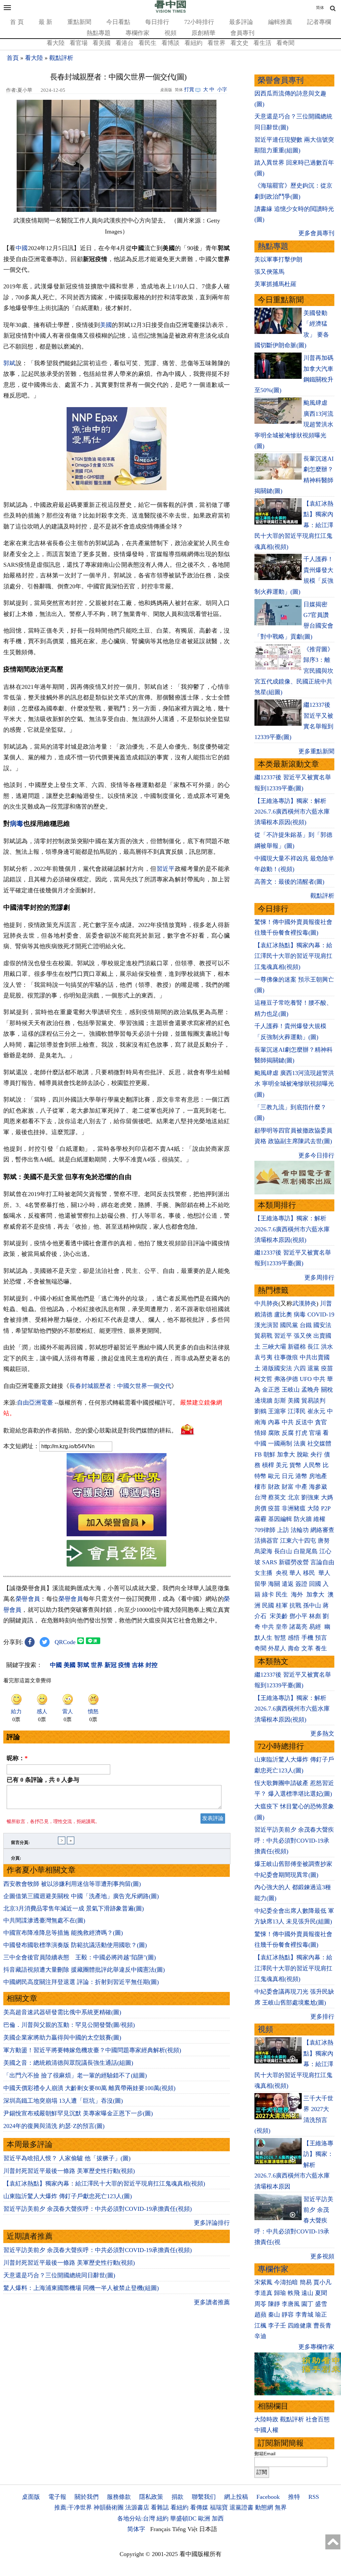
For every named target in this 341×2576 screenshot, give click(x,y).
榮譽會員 (28, 1599)
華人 (295, 1573)
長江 (313, 1347)
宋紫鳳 (263, 2282)
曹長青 (322, 2326)
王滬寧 (277, 1411)
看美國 (102, 43)
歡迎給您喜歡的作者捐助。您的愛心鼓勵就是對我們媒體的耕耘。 (90, 1430)
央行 (316, 1454)
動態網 (264, 2507)
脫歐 (303, 1454)
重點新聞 (79, 22)
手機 (307, 1638)
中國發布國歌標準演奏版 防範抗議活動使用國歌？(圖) (75, 1945)
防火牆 (303, 1519)
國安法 (322, 1325)
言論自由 (322, 1562)
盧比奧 (283, 1314)
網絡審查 (322, 1530)
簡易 (306, 2282)
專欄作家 (138, 33)
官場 (315, 1433)
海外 (298, 1594)
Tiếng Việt (185, 2529)
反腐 (288, 1433)
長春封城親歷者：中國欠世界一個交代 (120, 1386)
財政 (274, 1487)
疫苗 (327, 1368)
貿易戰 (263, 1336)
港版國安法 (277, 1368)
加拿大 (286, 1454)
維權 (319, 1519)
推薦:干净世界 (73, 2507)
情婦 (260, 1433)
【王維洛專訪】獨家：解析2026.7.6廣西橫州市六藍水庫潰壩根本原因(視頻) (292, 812)
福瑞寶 (219, 2507)
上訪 (283, 1530)
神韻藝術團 (109, 2507)
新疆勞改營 (294, 1562)
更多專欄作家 (316, 2347)
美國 (106, 325)
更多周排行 (319, 1278)
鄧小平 (298, 1616)
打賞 (189, 89)
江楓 (260, 2326)
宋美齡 (279, 1616)
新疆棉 (297, 1347)
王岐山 (291, 1390)
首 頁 (17, 22)
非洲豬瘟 (294, 1508)
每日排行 (157, 22)
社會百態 (318, 2419)
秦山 (274, 2315)
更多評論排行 (212, 2223)
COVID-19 (321, 1314)
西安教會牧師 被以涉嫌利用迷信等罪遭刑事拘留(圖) (72, 1884)
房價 (260, 1508)
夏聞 (321, 2293)
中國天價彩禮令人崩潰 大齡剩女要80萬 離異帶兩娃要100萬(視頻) (89, 2088)
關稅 (327, 1390)
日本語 (208, 2529)
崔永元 (316, 1411)
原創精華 (203, 33)
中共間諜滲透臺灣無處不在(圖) (44, 1920)
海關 (274, 1584)
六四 (300, 1368)
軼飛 (294, 2293)
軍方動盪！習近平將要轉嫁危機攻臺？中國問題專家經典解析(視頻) (92, 2050)
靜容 (288, 2315)
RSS (314, 2497)
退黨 (313, 1368)
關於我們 (87, 2497)
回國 (315, 1584)
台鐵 (306, 1325)
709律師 (265, 1530)
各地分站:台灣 (136, 2518)
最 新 (45, 22)
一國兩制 (280, 1443)
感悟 (294, 1638)
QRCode (65, 1642)
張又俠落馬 (269, 272)
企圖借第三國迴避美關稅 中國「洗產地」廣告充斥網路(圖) (81, 1896)
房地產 (318, 1476)
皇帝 (282, 1627)
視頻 (170, 33)
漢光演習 (266, 1325)
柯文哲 (263, 1379)
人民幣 (312, 1465)
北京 (294, 1497)
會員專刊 (242, 33)
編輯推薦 (280, 22)
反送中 (304, 1422)
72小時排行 (199, 22)
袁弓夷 (263, 1357)
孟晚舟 (310, 1390)
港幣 (301, 1476)
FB (258, 1454)
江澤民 (297, 1411)
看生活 (262, 43)
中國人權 (266, 2430)
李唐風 (291, 2304)
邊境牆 (263, 1401)
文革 (307, 1648)
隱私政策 (151, 2497)
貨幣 (295, 1465)
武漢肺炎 (304, 1303)
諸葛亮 (298, 1627)
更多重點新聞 (316, 751)
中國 (22, 248)
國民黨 (289, 1325)
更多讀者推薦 (212, 2302)
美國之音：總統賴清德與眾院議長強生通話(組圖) (68, 2063)
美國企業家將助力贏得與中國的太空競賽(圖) (62, 2038)
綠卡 (268, 1594)
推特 (294, 2497)
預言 (322, 1638)
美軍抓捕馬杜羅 (275, 284)
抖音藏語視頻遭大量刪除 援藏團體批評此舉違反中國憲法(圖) (84, 1970)
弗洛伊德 (286, 1379)
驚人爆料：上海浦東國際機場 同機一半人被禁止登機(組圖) (81, 2288)
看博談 (170, 43)
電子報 (57, 2497)
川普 (326, 1303)
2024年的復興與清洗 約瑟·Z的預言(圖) (54, 2126)
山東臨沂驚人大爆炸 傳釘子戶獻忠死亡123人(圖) (68, 2196)
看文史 (239, 43)
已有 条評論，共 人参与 (43, 1780)
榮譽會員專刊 (281, 80)
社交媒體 (319, 1443)
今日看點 (118, 22)
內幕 (274, 1422)
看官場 (79, 43)
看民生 (148, 43)
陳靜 (274, 2304)
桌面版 (31, 2497)
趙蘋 (260, 2315)
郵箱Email (265, 2454)
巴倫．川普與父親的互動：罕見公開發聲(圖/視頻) (69, 2025)
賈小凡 (322, 2282)
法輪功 (300, 1530)
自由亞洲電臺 (35, 1403)
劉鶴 (260, 1411)
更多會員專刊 (316, 233)
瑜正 (321, 2315)
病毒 (17, 824)
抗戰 (295, 1605)
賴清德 (263, 1314)
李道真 (263, 2293)
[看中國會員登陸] (117, 1553)
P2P (326, 1508)
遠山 (307, 2293)
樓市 (260, 1487)
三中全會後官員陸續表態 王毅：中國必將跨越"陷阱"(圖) (80, 1957)
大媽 (327, 1497)
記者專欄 (319, 22)
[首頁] (170, 11)
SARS (270, 1562)
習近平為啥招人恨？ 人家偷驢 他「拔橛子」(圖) (67, 2158)
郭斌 (9, 363)
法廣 (300, 1443)
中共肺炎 (266, 1303)
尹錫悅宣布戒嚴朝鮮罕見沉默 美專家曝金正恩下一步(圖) (78, 2113)
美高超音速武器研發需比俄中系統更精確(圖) (62, 2012)
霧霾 (260, 1519)
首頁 (13, 58)
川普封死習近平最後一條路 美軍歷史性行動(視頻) (69, 2171)
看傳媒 (199, 2507)
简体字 (136, 2529)
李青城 (304, 2315)
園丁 (307, 2304)
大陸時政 (266, 2419)
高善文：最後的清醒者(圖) (289, 882)
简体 (320, 8)
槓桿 (268, 1465)
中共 (319, 1379)
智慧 (280, 1638)
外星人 (277, 1648)
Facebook (268, 2497)
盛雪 (321, 2304)
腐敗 (274, 1433)
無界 (281, 2507)
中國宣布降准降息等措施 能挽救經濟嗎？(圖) (63, 1933)
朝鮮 (269, 1454)
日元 (288, 1476)
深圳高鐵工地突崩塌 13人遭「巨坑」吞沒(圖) (63, 2101)
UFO (306, 1379)
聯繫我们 (204, 2497)
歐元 (274, 1476)
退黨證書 (241, 2507)
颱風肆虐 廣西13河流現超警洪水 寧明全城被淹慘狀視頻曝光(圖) (294, 1084)
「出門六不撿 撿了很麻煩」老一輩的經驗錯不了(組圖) (75, 2075)
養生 (321, 1648)
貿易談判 (314, 1401)
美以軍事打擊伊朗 (278, 259)
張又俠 (303, 1336)
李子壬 (277, 2326)
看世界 (216, 43)
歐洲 (204, 2518)
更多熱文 (322, 1734)
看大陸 (56, 43)
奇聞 (260, 1648)
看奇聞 (285, 43)
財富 (288, 1487)
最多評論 (241, 22)
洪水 (327, 1347)
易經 (316, 1627)
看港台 (125, 43)
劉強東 (310, 1497)
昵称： (17, 1758)
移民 (309, 1573)
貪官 (321, 1422)
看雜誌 (160, 2507)
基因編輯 (280, 1519)
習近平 (166, 869)
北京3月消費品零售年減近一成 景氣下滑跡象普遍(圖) (74, 1908)
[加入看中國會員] (117, 1534)
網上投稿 (236, 2497)
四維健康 (300, 2326)
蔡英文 (277, 1497)
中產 (301, 1487)
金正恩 (271, 1390)
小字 (222, 89)
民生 (283, 1594)
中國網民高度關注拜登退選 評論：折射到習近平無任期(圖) (81, 1982)
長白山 (283, 1551)
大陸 (313, 1508)
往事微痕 (286, 1357)
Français (160, 2529)
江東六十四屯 (298, 1541)
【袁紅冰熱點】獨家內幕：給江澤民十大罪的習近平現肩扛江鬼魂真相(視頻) (104, 2184)
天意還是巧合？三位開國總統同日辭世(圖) (59, 2275)
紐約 (163, 2518)
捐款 (177, 2497)
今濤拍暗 (286, 2282)
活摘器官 (266, 1541)
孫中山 (312, 1605)
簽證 (301, 1584)
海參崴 (318, 1487)
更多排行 (322, 2017)
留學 (260, 1584)
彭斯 (280, 1401)
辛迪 (260, 2336)
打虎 (301, 1433)
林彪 (315, 1616)
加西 (218, 2518)
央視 (282, 1573)
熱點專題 (99, 33)
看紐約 (193, 43)
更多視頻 (322, 2256)
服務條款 (119, 2497)
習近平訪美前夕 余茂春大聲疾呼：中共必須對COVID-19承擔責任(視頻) (98, 2209)
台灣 (260, 1497)
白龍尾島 (306, 1551)
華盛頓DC (183, 2518)
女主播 (264, 1573)
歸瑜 (280, 2293)
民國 (268, 1605)
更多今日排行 (316, 1155)
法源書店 (137, 2507)
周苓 (260, 2304)
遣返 (288, 1584)
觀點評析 (61, 58)
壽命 (294, 1648)
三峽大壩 (274, 1347)
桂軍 (282, 1605)
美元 (282, 1465)
